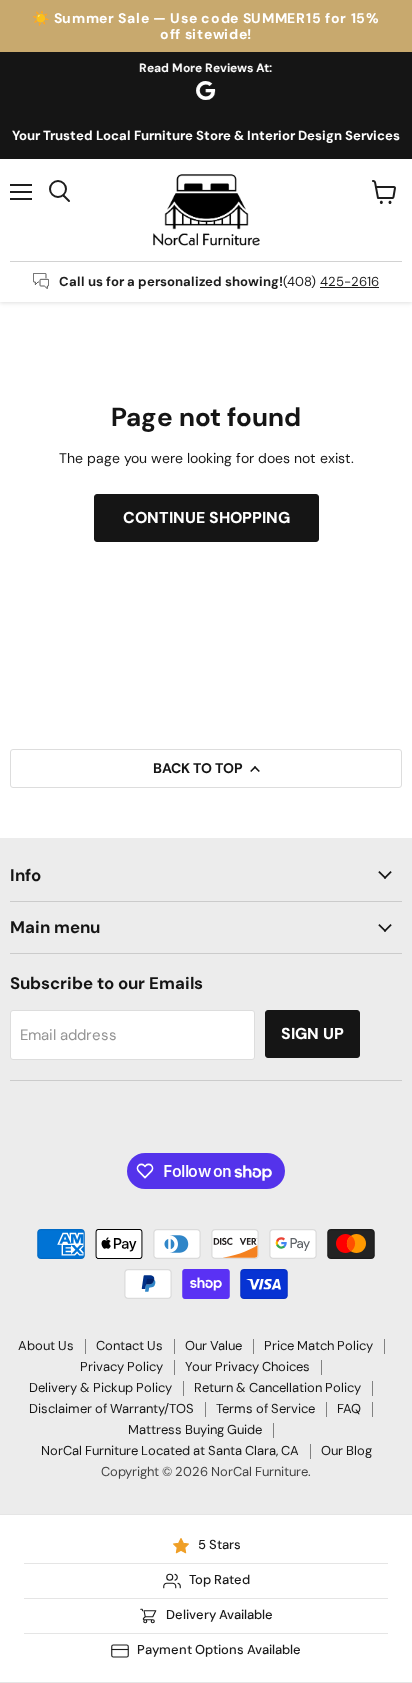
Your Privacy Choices (247, 1366)
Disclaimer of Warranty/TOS (111, 1408)
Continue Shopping (206, 517)
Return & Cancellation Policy (277, 1387)
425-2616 (349, 281)
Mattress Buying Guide (195, 1429)
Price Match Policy (318, 1345)
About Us (46, 1345)
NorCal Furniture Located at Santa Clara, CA (170, 1450)
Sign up (312, 1033)
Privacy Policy (121, 1366)
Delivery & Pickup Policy (100, 1387)
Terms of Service (265, 1408)
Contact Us (129, 1345)
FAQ (349, 1408)
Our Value (213, 1345)
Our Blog (346, 1450)
